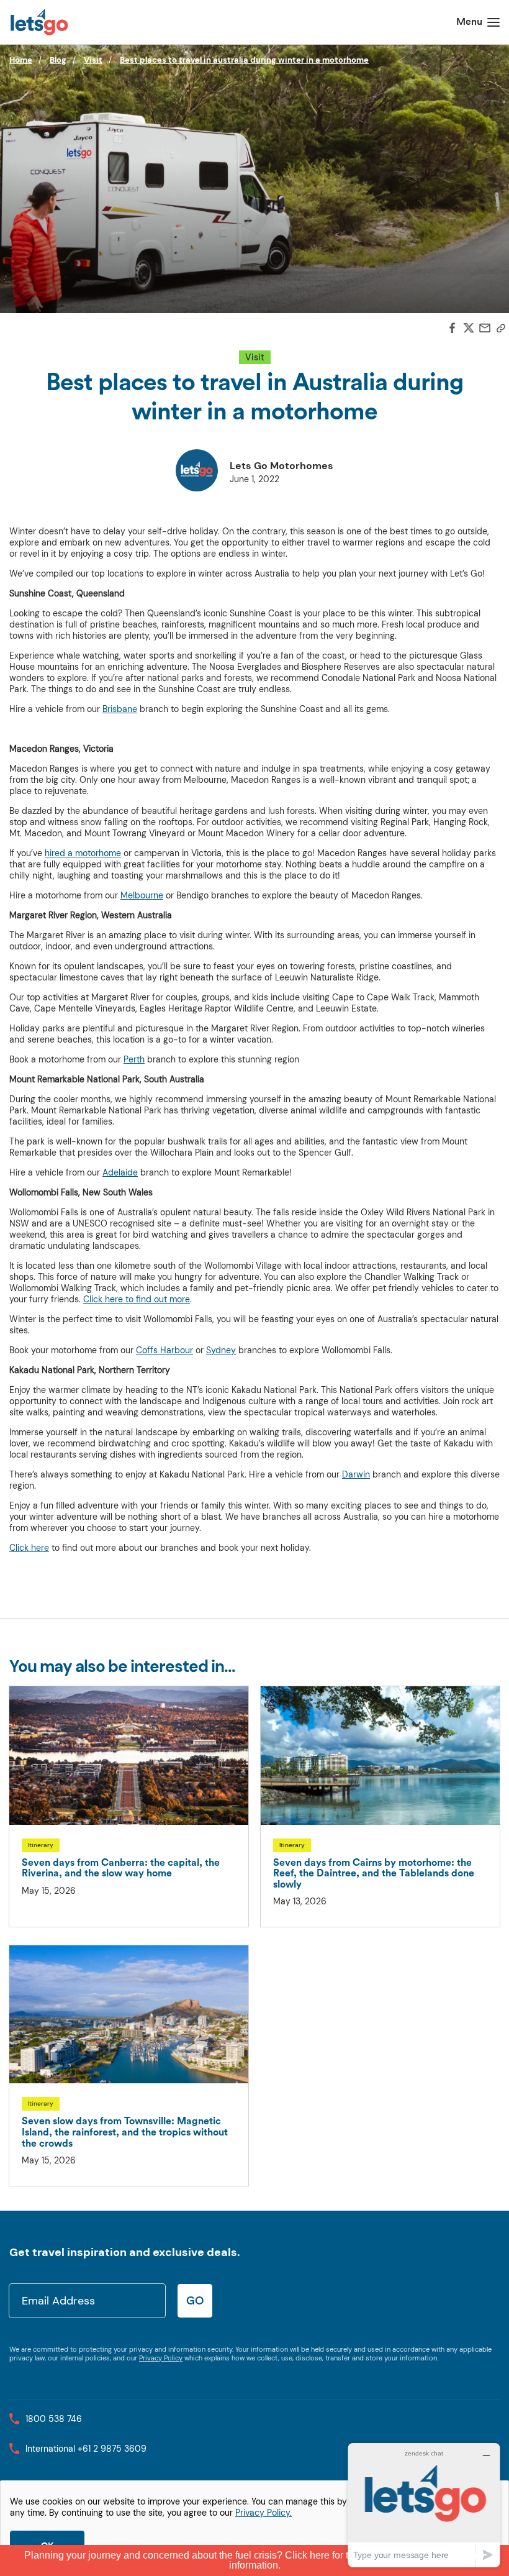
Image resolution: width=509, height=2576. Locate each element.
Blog (58, 60)
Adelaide (120, 1172)
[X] (469, 330)
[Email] (485, 329)
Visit (93, 60)
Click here (29, 1548)
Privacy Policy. (264, 2513)
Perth (134, 1059)
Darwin (356, 1474)
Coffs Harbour (164, 1350)
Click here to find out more (137, 1299)
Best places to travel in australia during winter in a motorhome (244, 60)
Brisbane (120, 709)
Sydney (221, 1350)
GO (195, 2300)
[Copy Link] (501, 329)
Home (21, 60)
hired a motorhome (83, 853)
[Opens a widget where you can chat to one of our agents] (424, 2505)
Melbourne (142, 895)
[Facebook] (453, 329)
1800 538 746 (54, 2419)
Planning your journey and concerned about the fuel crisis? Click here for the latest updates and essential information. (254, 2560)
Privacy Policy (161, 2358)
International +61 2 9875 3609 (86, 2449)
